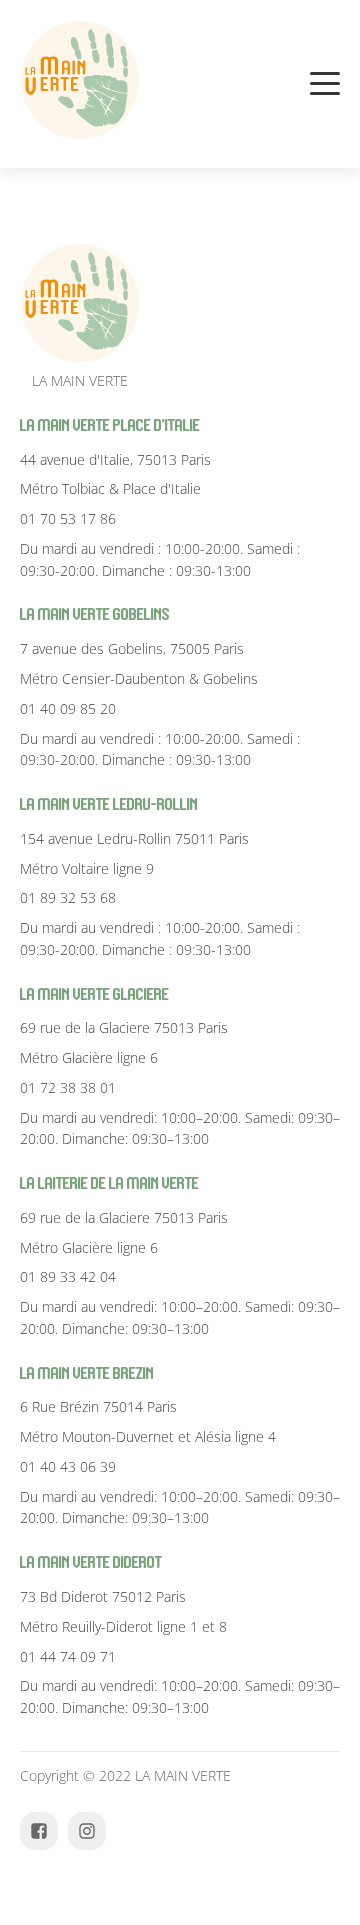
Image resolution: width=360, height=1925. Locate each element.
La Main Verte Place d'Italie (110, 425)
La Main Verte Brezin (87, 1373)
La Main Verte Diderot (91, 1562)
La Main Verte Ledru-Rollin (109, 804)
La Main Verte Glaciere (94, 994)
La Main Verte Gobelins (95, 614)
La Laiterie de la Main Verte (109, 1183)
